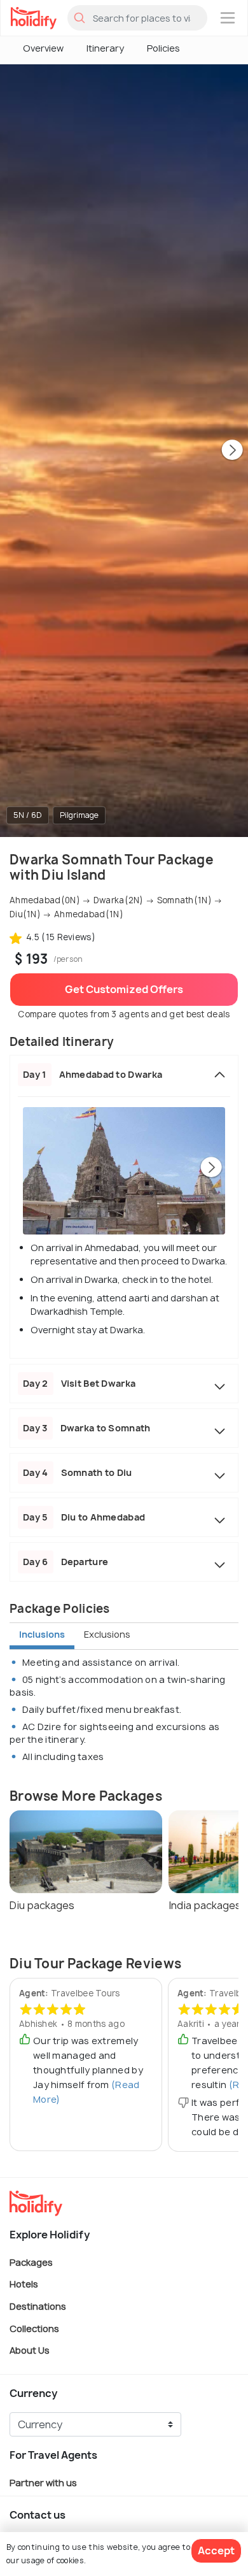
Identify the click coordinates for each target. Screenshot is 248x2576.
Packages (31, 2262)
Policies (163, 48)
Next (232, 451)
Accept (216, 2551)
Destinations (38, 2306)
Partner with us (43, 2482)
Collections (34, 2328)
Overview (43, 48)
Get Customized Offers (124, 989)
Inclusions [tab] (42, 1634)
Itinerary (105, 48)
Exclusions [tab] (107, 1634)
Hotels (24, 2284)
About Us (30, 2350)
